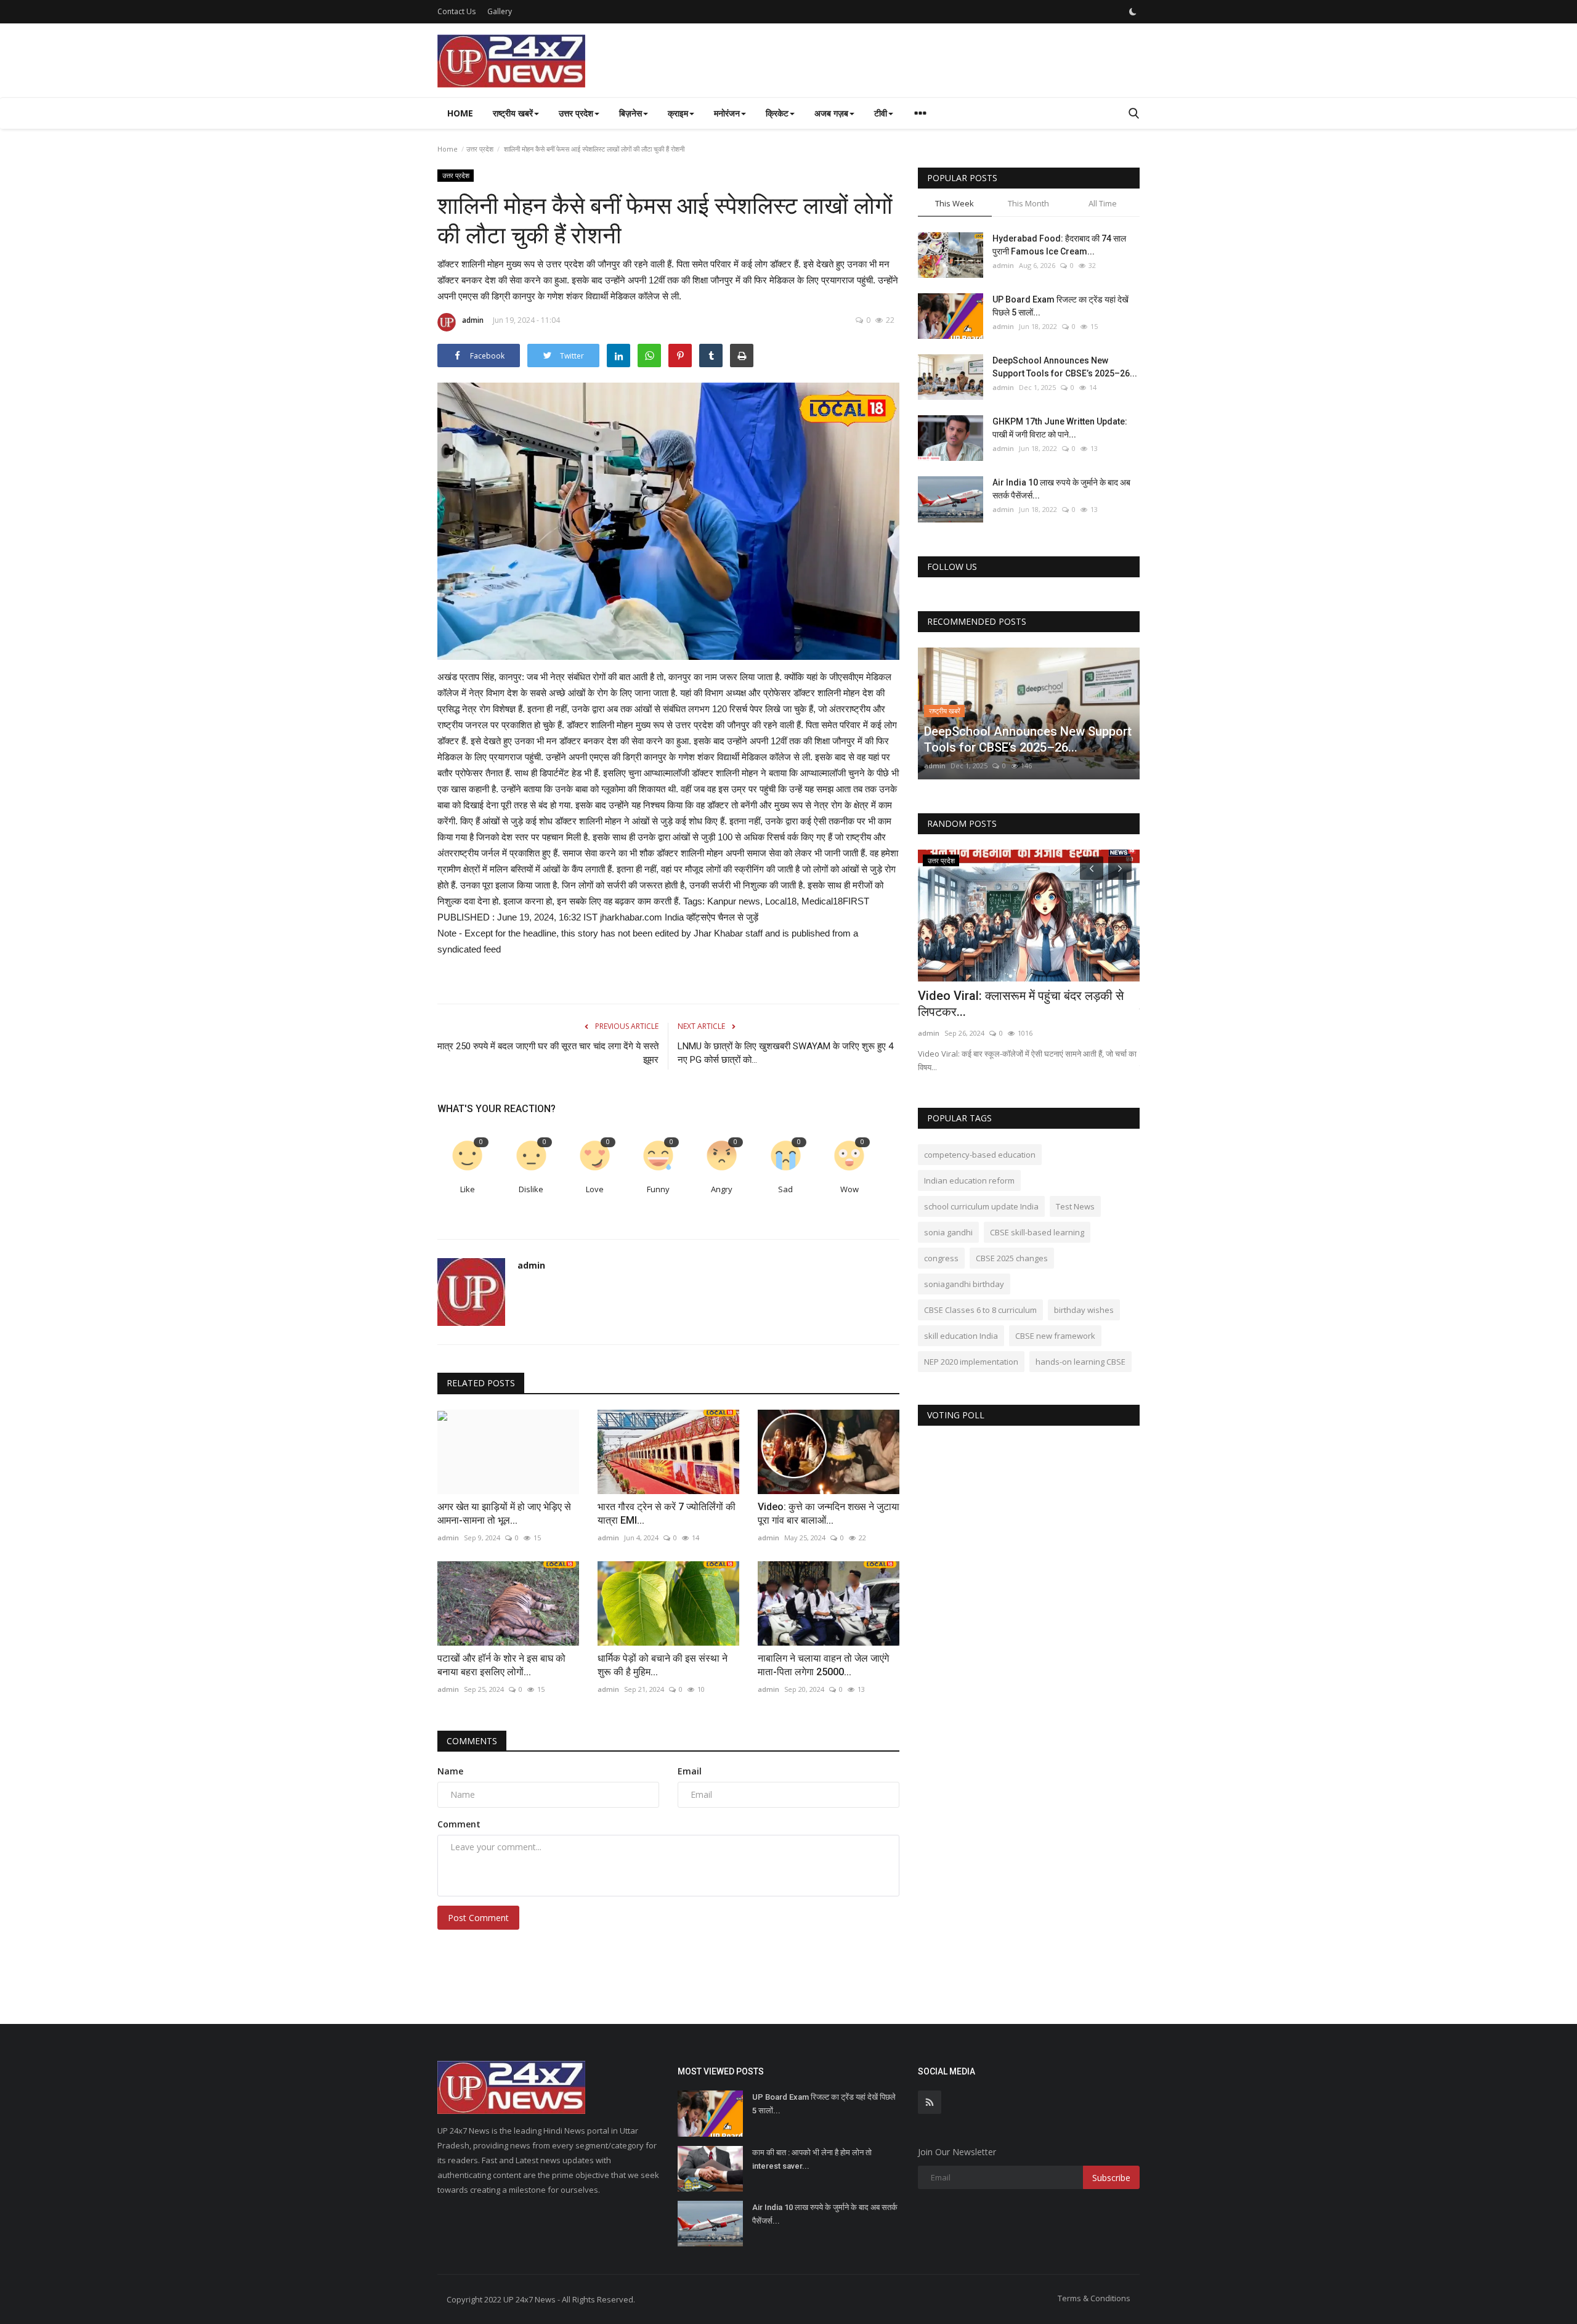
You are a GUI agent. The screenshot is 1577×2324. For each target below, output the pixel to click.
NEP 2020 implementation (971, 1362)
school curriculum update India (981, 1206)
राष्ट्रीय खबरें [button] (513, 113)
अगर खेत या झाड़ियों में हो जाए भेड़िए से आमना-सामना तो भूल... (504, 1513)
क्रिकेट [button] (777, 113)
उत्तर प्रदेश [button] (576, 113)
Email (690, 1771)
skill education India (961, 1336)
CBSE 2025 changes (1012, 1258)
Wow (849, 1189)
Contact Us (456, 11)
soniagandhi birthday (964, 1284)
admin (473, 320)
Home (460, 113)
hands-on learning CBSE (1080, 1362)
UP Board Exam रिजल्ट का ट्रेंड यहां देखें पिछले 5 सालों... (1060, 306)
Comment (459, 1824)
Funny (658, 1189)
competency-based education (980, 1155)
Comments (472, 1741)
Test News (1075, 1206)
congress (941, 1258)
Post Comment (478, 1918)
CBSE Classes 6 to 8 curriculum (980, 1310)
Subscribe (1111, 2178)
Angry (722, 1189)
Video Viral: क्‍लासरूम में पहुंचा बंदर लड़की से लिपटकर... (1021, 1004)
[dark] (1133, 12)
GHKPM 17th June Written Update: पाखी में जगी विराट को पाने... (1060, 428)
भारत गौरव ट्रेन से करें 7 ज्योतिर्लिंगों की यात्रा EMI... (667, 1513)
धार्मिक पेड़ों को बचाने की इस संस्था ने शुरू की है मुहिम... (663, 1665)
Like (468, 1189)
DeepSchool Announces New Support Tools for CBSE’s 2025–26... (1065, 367)
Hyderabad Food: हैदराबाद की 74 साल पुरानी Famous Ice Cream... (1059, 245)
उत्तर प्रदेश (480, 149)
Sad (785, 1189)
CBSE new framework (1055, 1336)
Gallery (500, 11)
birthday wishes (1084, 1310)
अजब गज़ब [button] (831, 113)
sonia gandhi (948, 1232)
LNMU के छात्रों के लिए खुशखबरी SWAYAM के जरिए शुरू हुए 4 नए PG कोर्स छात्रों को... (785, 1053)
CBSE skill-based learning (1037, 1232)
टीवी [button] (881, 113)
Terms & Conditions (1094, 2298)
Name (450, 1771)
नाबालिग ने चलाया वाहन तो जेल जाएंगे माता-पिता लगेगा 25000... (823, 1665)
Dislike (531, 1189)
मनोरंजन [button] (727, 113)
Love (595, 1189)
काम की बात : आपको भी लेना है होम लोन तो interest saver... (812, 2159)
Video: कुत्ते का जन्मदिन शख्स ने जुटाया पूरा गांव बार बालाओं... (829, 1513)
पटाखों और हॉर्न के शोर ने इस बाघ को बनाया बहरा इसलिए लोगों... (501, 1665)
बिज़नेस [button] (630, 113)
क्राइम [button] (678, 113)
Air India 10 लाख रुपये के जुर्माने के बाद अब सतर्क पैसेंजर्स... (1061, 489)
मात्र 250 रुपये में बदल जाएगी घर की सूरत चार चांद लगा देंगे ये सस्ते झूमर (548, 1053)
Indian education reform (969, 1180)
